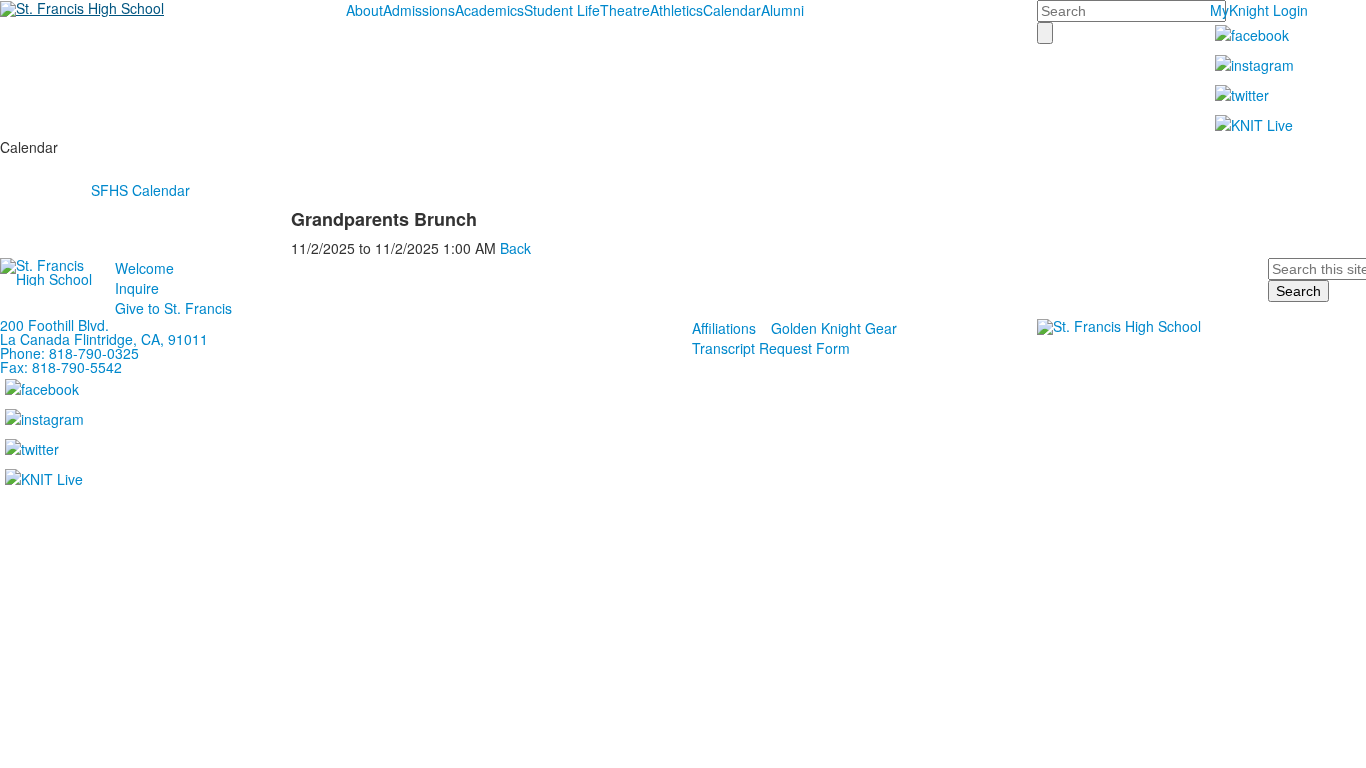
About (364, 10)
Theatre (625, 10)
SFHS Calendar (140, 190)
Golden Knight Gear (834, 328)
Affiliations (724, 328)
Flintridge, (105, 339)
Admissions (419, 10)
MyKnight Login (1259, 10)
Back (515, 248)
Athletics (676, 10)
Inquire (137, 288)
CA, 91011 (174, 339)
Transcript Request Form (771, 348)
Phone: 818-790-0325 (69, 353)
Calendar (732, 10)
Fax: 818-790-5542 (61, 367)
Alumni (782, 10)
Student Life (562, 10)
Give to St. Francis (173, 308)
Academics (489, 10)
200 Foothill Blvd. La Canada (54, 332)
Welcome (144, 268)
